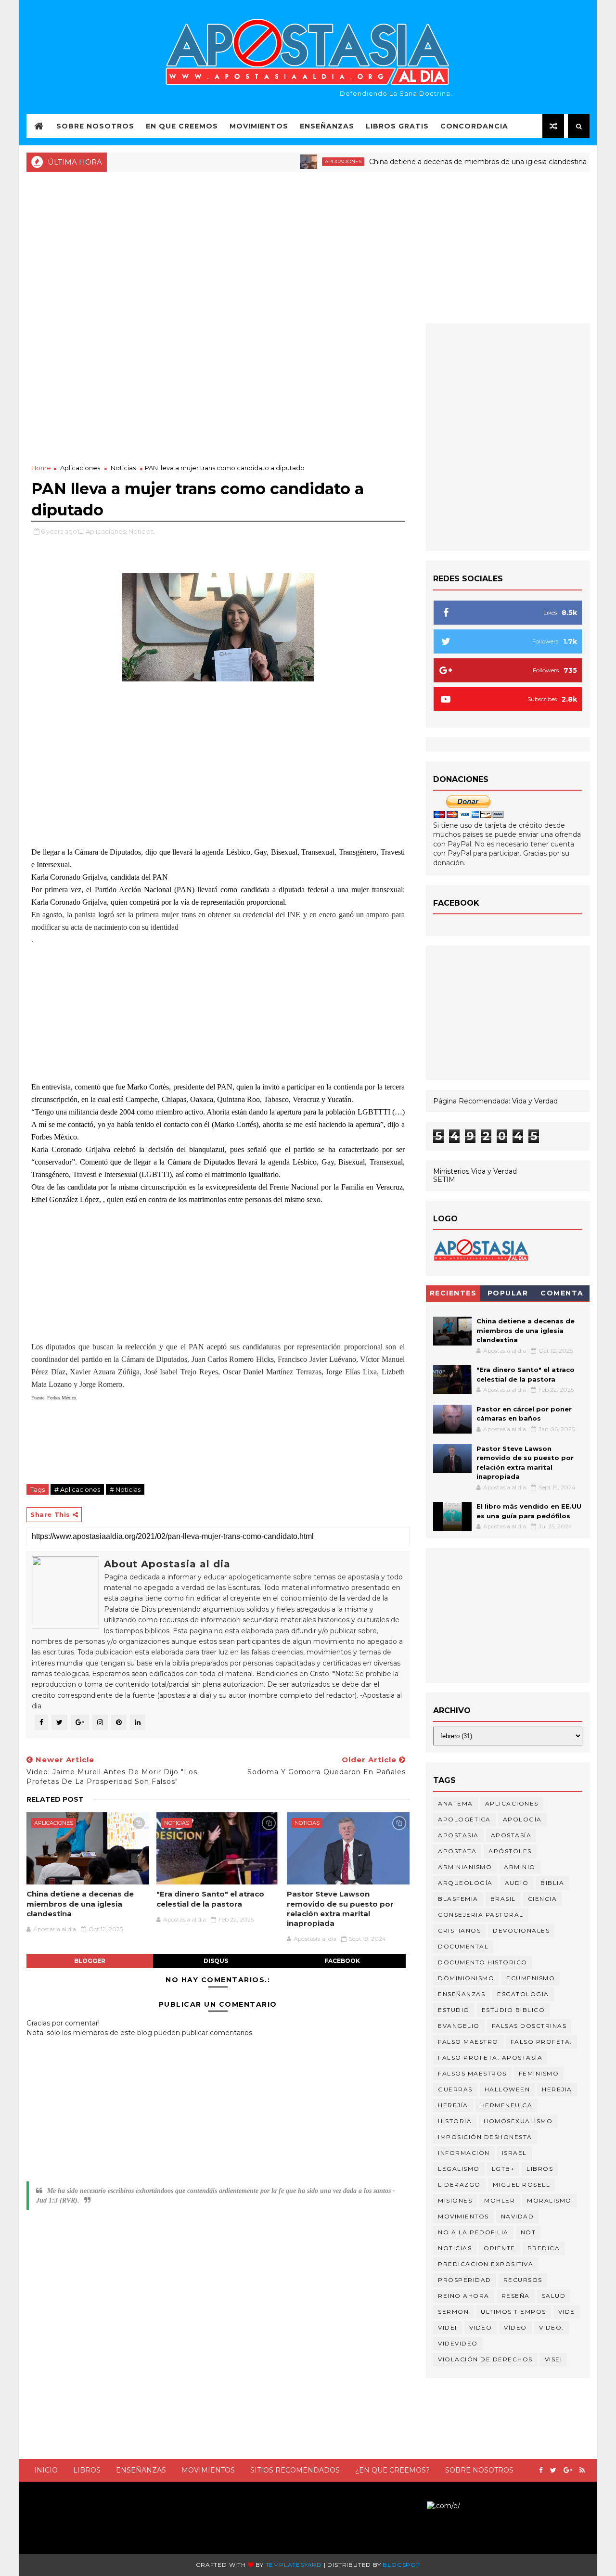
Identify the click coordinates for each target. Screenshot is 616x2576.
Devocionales (521, 1930)
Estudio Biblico (513, 2010)
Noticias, (142, 531)
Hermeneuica (507, 2105)
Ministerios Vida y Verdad (475, 1171)
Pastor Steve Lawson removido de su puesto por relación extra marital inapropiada (340, 1909)
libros (540, 2169)
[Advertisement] (308, 246)
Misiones (455, 2200)
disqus (216, 1961)
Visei (554, 2359)
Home (41, 468)
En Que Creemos (182, 126)
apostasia (458, 1835)
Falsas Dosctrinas (529, 2026)
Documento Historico (483, 1962)
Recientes (453, 1293)
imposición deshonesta (485, 2137)
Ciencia (543, 1899)
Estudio (454, 2010)
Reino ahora (464, 2296)
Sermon (453, 2312)
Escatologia (523, 1994)
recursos (523, 2280)
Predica (544, 2248)
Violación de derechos (485, 2359)
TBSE (418, 2505)
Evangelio (459, 2026)
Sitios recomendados (295, 2470)
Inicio (46, 2470)
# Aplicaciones (77, 1489)
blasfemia (458, 1899)
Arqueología (465, 1883)
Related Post (55, 1799)
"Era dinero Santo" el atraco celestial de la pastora (210, 1899)
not (528, 2232)
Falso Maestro (468, 2042)
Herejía (453, 2105)
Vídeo (515, 2327)
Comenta (562, 1293)
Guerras (455, 2089)
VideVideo (458, 2343)
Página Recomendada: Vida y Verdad (495, 1101)
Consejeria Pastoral (481, 1915)
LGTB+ (503, 2169)
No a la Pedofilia (473, 2232)
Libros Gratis (397, 126)
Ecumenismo (531, 1978)
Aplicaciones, (106, 531)
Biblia (552, 1883)
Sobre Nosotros (95, 126)
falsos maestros (472, 2073)
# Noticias (125, 1489)
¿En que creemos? (392, 2470)
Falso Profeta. (541, 2042)
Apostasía (511, 1835)
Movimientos (259, 126)
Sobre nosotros (479, 2470)
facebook (342, 1961)
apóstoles (510, 1851)
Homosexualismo (518, 2121)
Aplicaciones (308, 161)
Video (481, 2327)
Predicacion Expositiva (486, 2264)
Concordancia (474, 126)
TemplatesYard (294, 2565)
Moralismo (549, 2200)
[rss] (582, 2470)
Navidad (518, 2216)
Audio (517, 1883)
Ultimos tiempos (513, 2312)
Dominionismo (466, 1978)
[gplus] (568, 2470)
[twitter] (553, 2470)
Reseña (516, 2296)
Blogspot (401, 2565)
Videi (448, 2327)
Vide (567, 2312)
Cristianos (459, 1930)
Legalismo (459, 2169)
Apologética (464, 1819)
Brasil (503, 1899)
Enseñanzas (327, 126)
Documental (463, 1946)
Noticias (123, 468)
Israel (514, 2153)
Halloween (507, 2089)
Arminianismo (465, 1867)
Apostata (457, 1851)
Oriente (500, 2248)
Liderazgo (459, 2185)
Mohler (500, 2200)
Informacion (464, 2153)
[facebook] (541, 2470)
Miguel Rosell (522, 2185)
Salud (554, 2296)
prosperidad (465, 2280)
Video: (552, 2327)
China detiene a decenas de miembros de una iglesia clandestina (443, 162)
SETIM (444, 1179)
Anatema (456, 1803)
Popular (508, 1293)
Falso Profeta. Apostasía (490, 2057)
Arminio (520, 1867)
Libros (87, 2470)
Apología (522, 1819)
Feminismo (539, 2073)
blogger (90, 1961)
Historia (455, 2121)
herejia (557, 2089)
